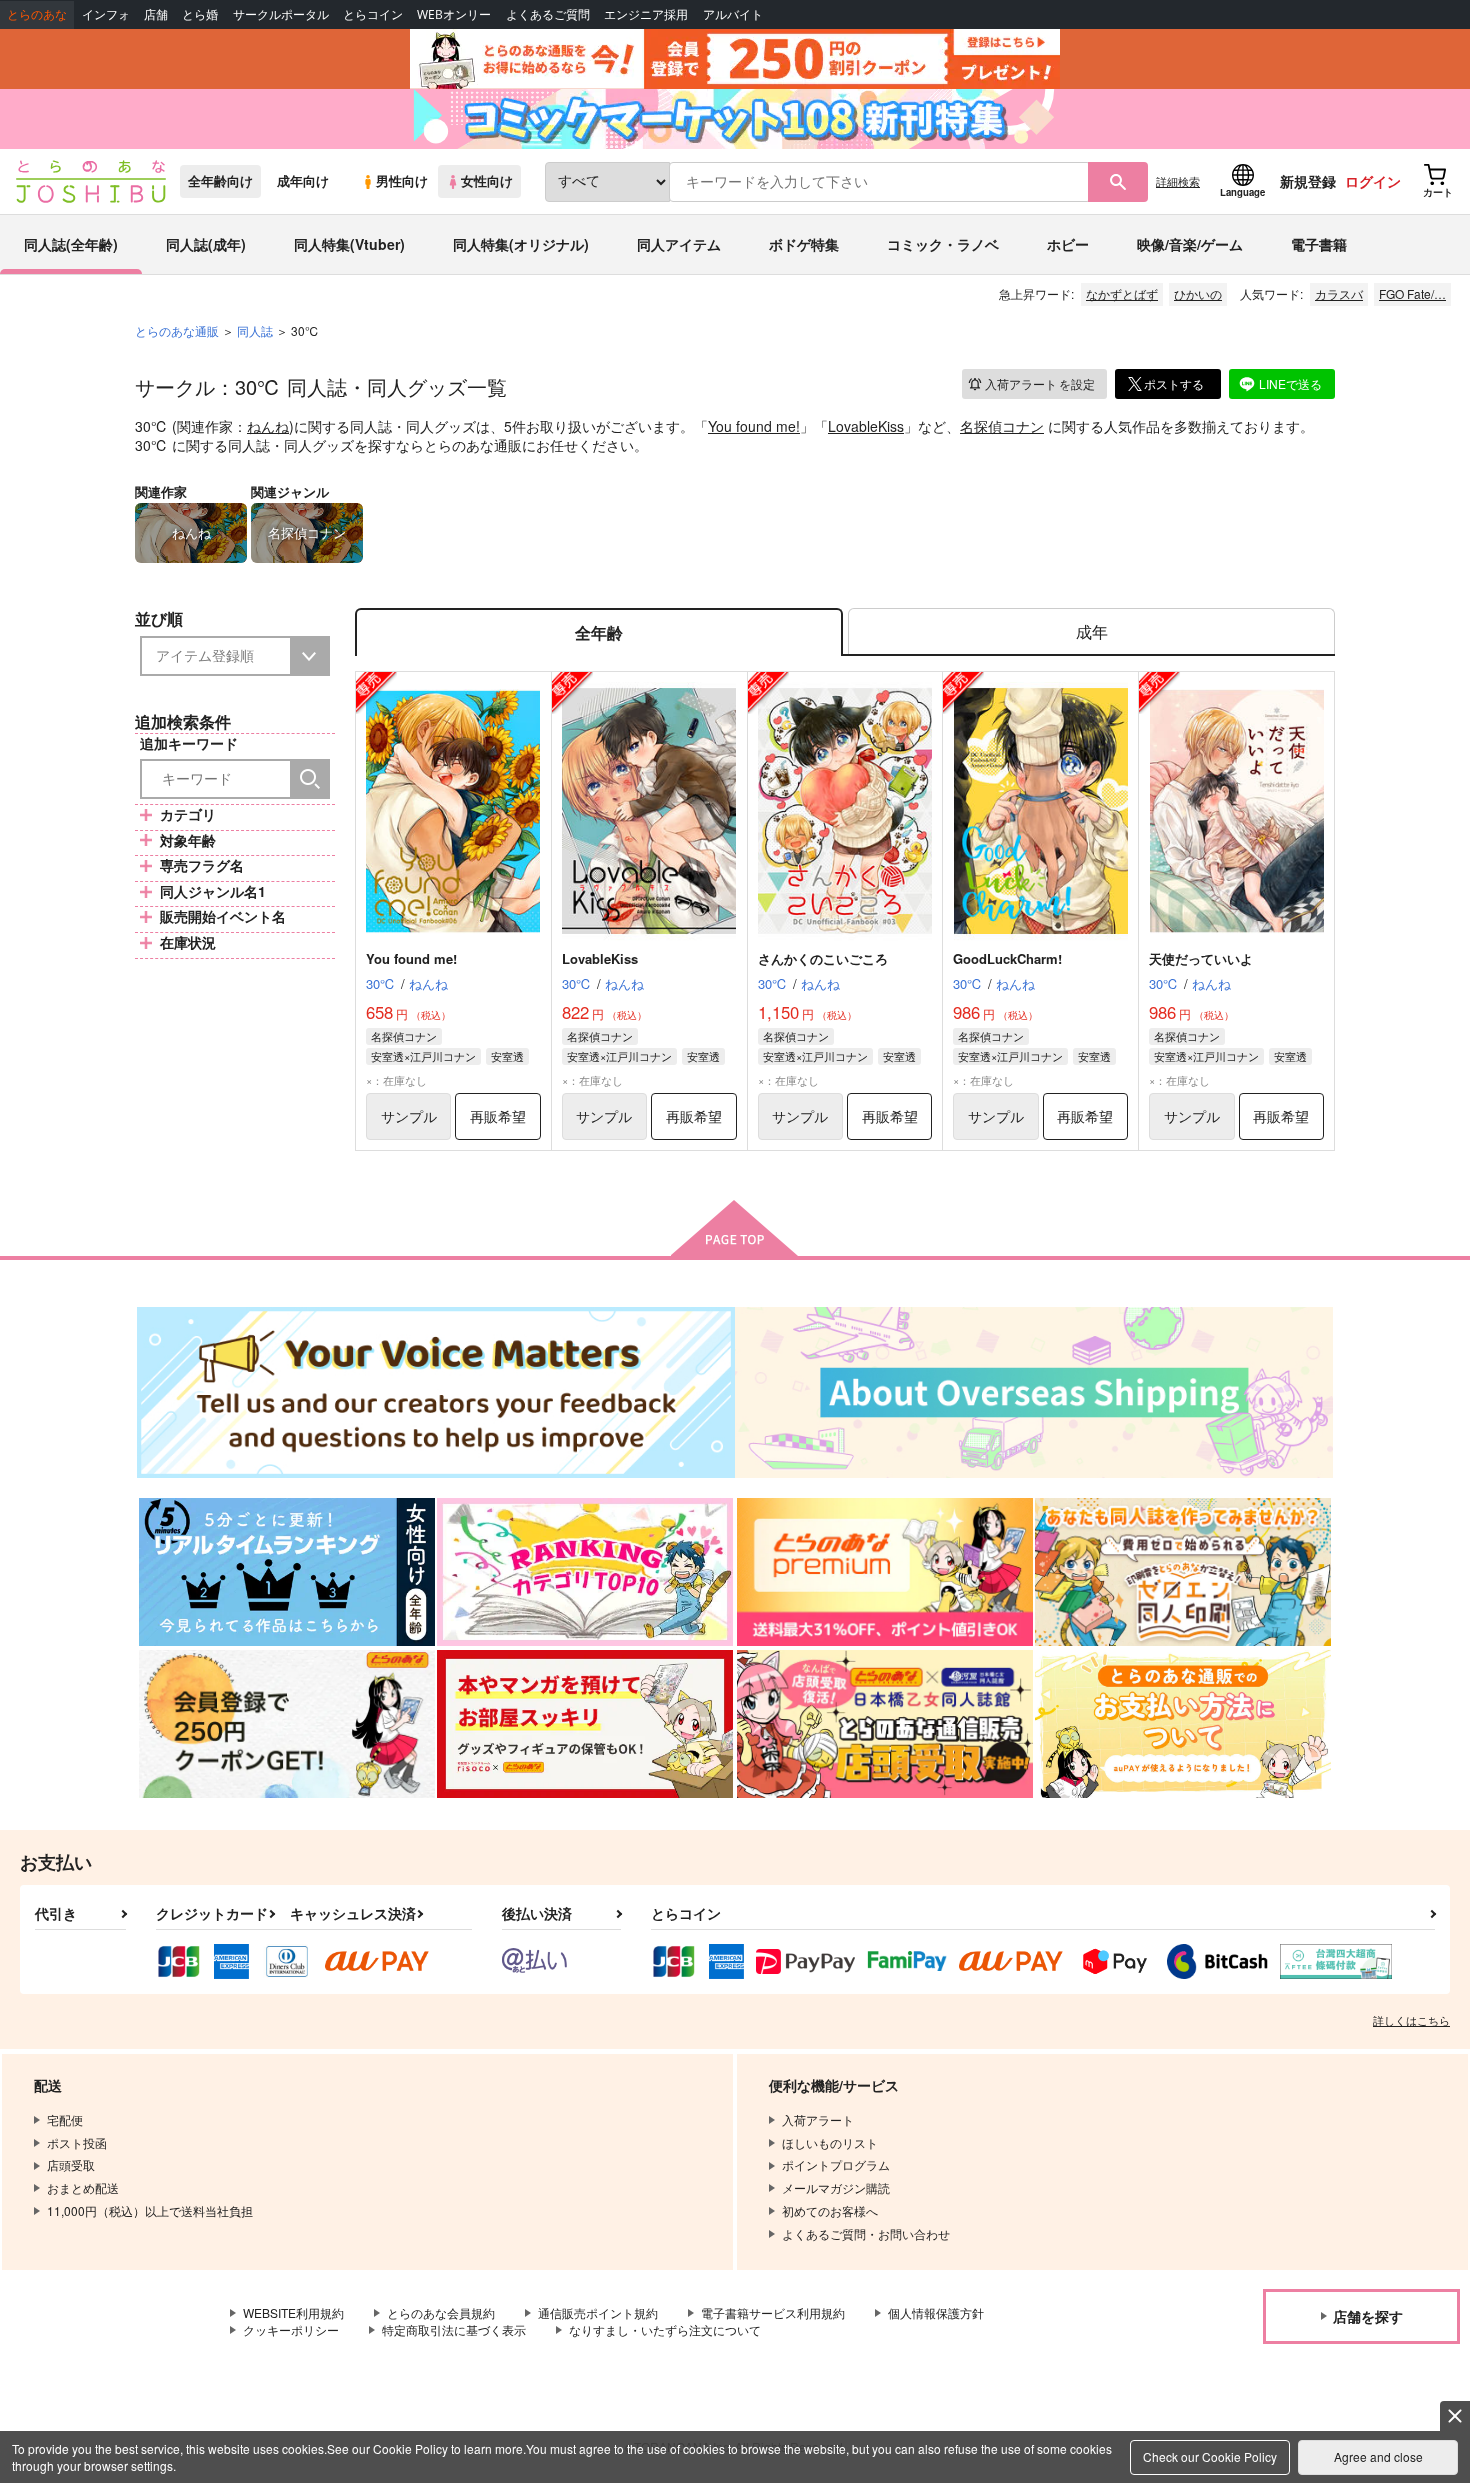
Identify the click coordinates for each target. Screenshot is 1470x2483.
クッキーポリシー (291, 2329)
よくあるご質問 (548, 14)
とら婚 (200, 14)
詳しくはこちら (1411, 2020)
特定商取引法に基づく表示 (454, 2329)
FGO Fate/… (1412, 293)
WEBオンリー (454, 14)
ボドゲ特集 (804, 244)
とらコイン (373, 14)
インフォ (106, 14)
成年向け (303, 181)
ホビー (1068, 244)
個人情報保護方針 (936, 2312)
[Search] (310, 779)
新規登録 (1308, 181)
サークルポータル (281, 14)
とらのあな (37, 14)
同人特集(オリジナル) (521, 244)
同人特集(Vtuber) (349, 244)
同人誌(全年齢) (71, 244)
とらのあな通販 (177, 330)
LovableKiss (866, 426)
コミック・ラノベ (943, 244)
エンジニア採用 (646, 14)
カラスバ (1339, 293)
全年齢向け (220, 181)
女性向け (487, 181)
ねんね (268, 426)
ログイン (1373, 181)
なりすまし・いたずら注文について (665, 2329)
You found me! (754, 426)
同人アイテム (679, 244)
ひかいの (1198, 293)
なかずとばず (1122, 293)
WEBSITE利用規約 (293, 2312)
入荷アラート (1040, 383)
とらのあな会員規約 (441, 2312)
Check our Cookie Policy (1210, 2456)
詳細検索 (1178, 181)
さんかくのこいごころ (823, 958)
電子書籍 (1319, 244)
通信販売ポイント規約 (598, 2312)
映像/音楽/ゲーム (1190, 244)
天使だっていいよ (1201, 958)
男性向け (402, 181)
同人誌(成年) (206, 244)
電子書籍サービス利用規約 (773, 2312)
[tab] (1091, 632)
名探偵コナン (1002, 426)
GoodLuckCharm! (1007, 958)
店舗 (156, 14)
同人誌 (255, 330)
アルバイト (733, 14)
